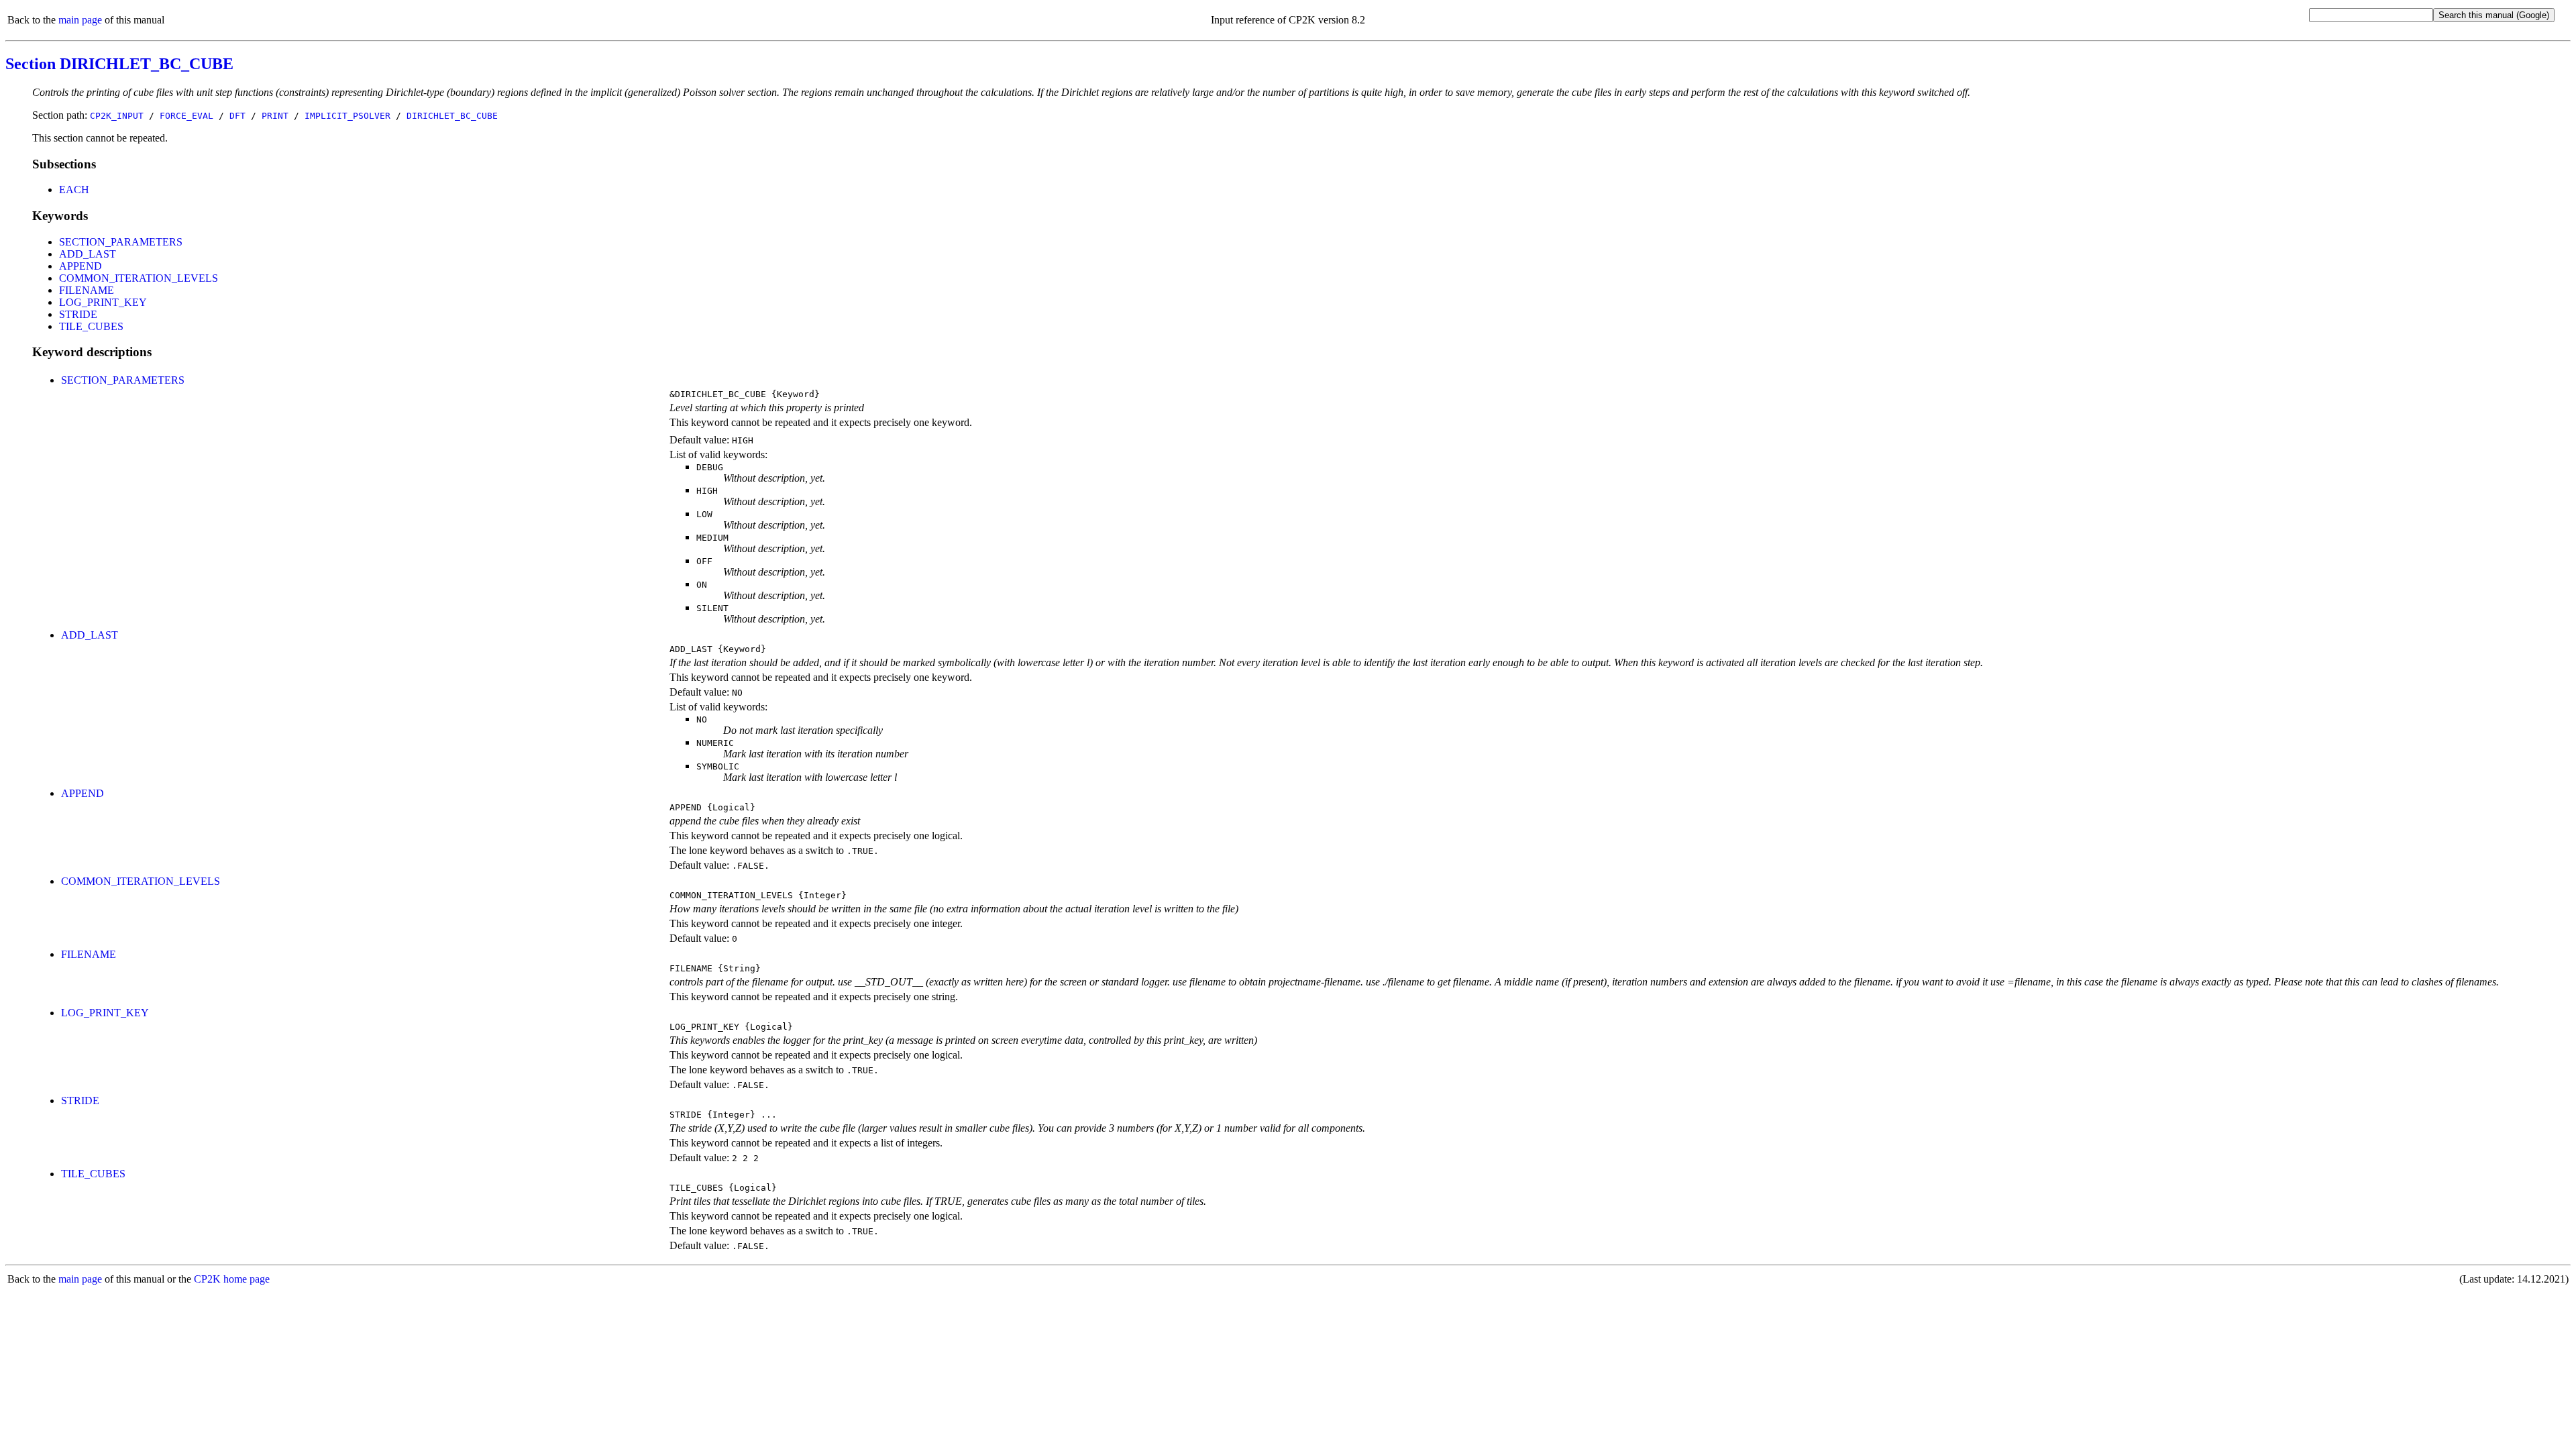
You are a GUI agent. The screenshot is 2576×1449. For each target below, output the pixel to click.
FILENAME (87, 290)
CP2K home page (232, 1279)
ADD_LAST (88, 254)
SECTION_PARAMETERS (121, 242)
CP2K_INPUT (117, 116)
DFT (237, 116)
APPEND (80, 266)
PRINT (275, 116)
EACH (74, 190)
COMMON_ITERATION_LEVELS (139, 278)
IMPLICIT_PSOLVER (347, 116)
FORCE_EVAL (186, 116)
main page (80, 20)
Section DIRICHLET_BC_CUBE (119, 64)
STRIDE (78, 314)
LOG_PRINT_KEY (103, 302)
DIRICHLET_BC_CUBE (452, 116)
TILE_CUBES (91, 326)
